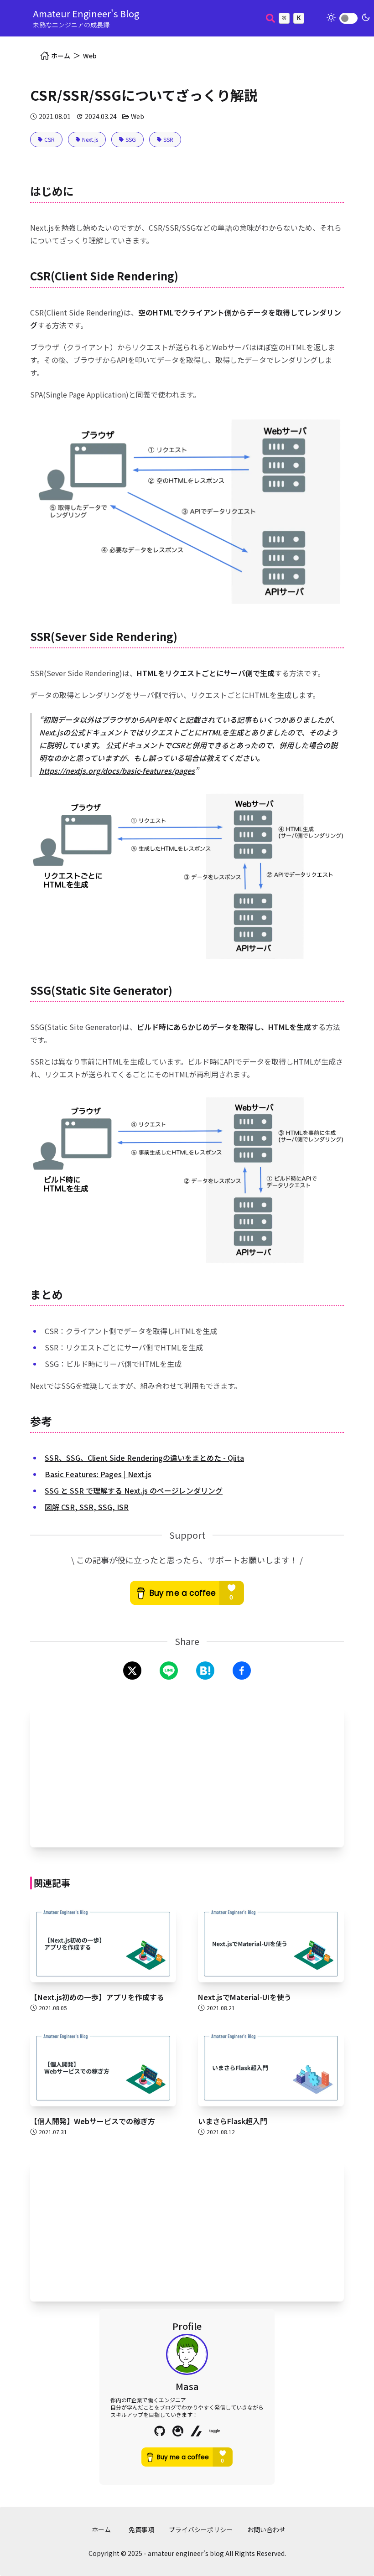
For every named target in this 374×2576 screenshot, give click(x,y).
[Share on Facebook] (242, 1671)
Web (90, 56)
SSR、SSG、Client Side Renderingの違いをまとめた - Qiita (144, 1458)
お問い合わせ (266, 2529)
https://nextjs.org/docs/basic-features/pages (117, 771)
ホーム (101, 2529)
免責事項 (141, 2529)
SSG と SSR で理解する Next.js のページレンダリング (134, 1490)
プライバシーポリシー (201, 2529)
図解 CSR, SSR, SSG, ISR (87, 1507)
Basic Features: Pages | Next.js (98, 1474)
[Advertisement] (187, 1776)
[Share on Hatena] (205, 1671)
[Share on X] (132, 1671)
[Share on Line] (169, 1671)
